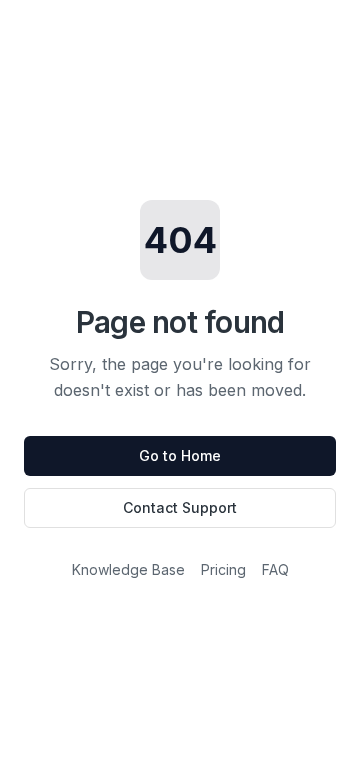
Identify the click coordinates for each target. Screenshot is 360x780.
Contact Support (180, 507)
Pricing (223, 569)
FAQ (275, 569)
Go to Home (180, 455)
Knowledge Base (128, 569)
